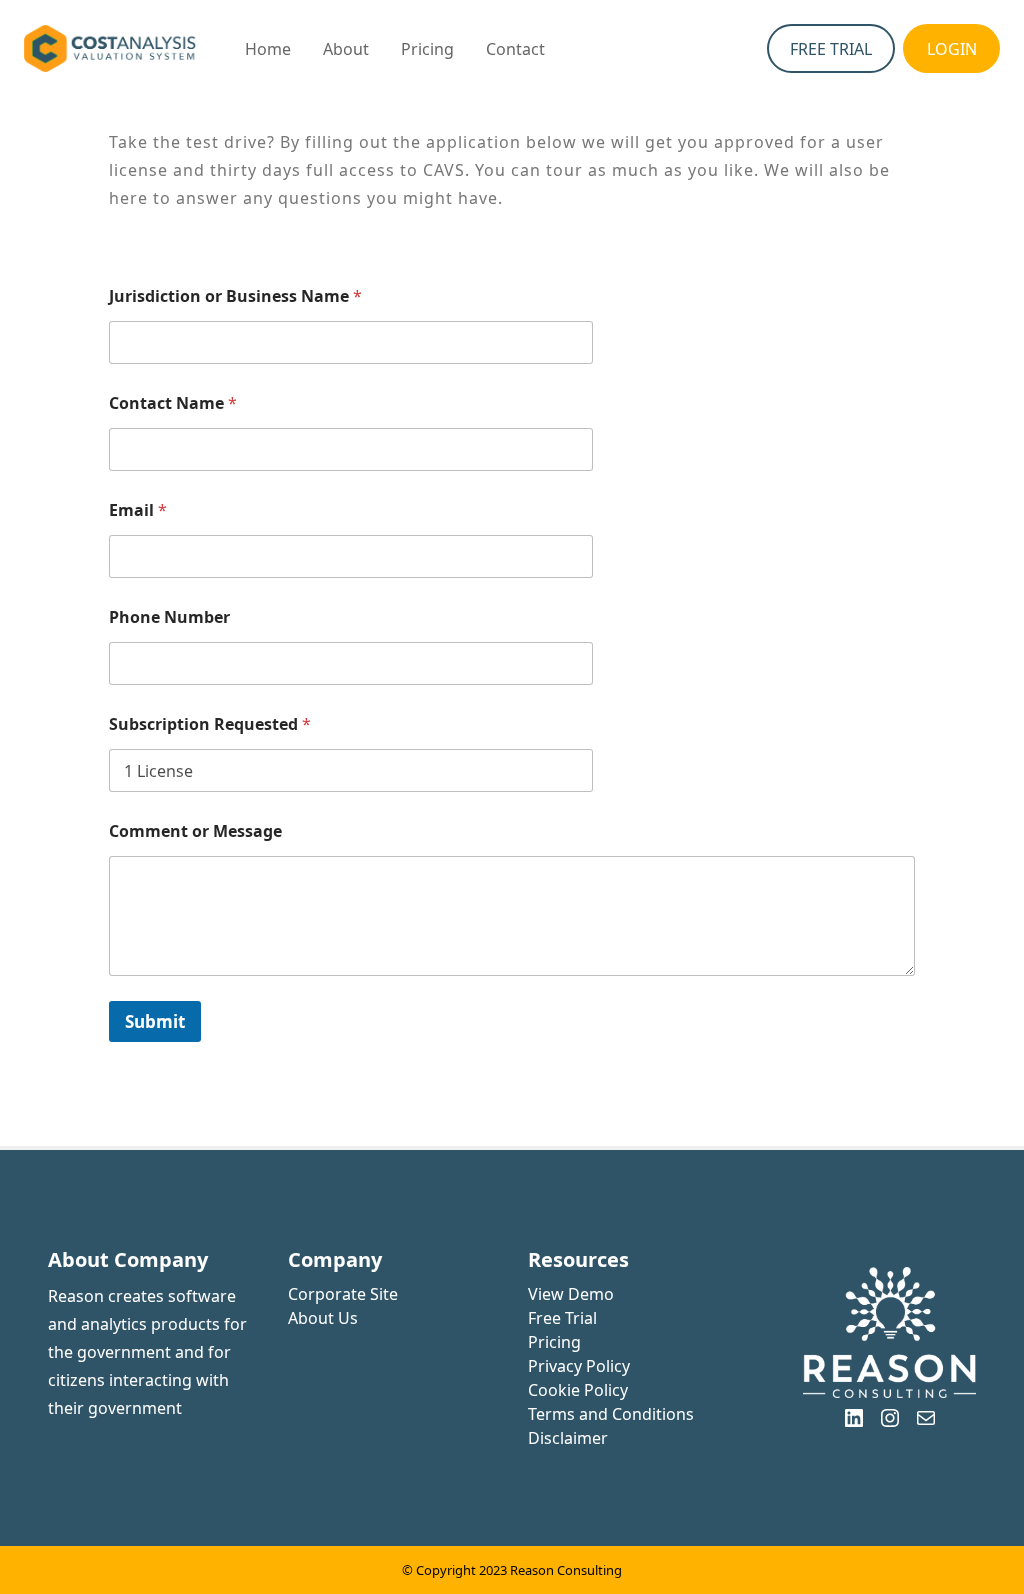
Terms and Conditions (611, 1414)
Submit (155, 1021)
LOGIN (952, 49)
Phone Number (169, 617)
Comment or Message (195, 831)
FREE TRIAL (831, 49)
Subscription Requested (210, 724)
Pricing (554, 1342)
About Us (323, 1318)
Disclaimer (568, 1438)
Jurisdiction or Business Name (235, 296)
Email (138, 510)
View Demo (571, 1294)
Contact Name (173, 403)
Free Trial (562, 1318)
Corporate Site (343, 1294)
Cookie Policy (578, 1390)
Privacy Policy (579, 1366)
